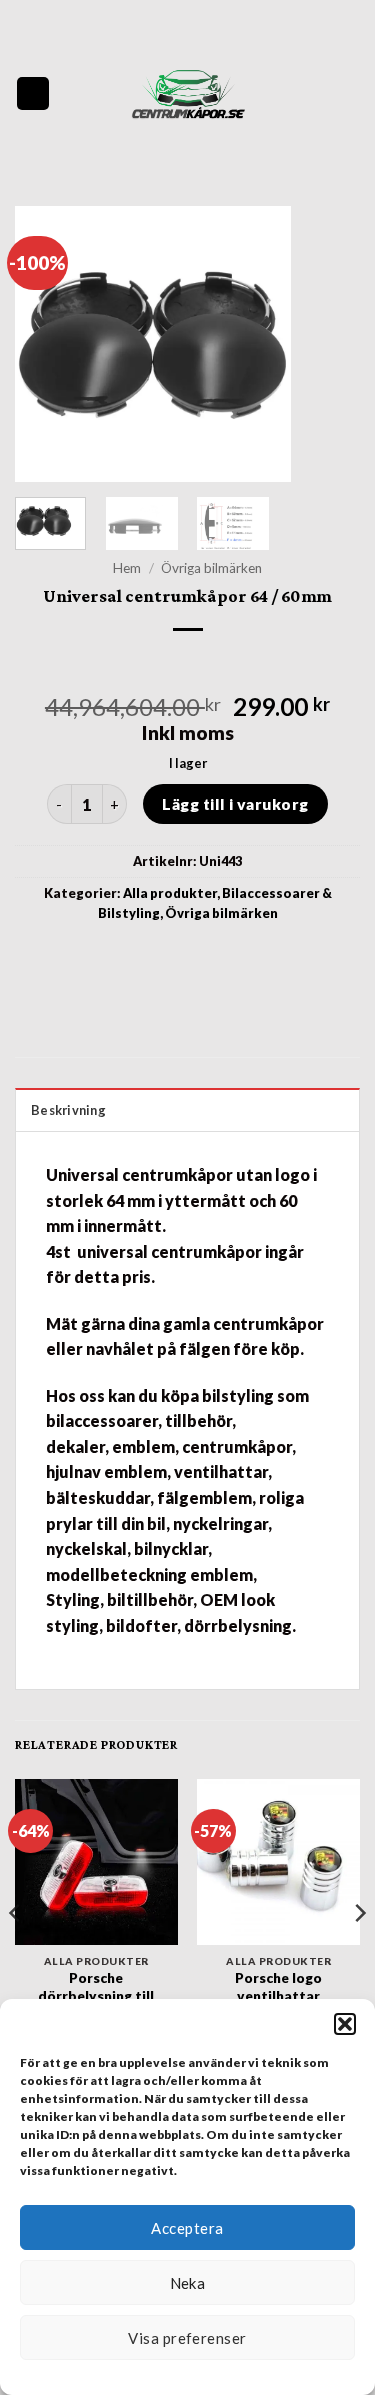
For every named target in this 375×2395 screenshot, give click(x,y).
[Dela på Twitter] (187, 957)
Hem (127, 568)
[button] (345, 2024)
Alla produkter (170, 893)
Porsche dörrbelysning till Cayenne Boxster (96, 1995)
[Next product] (169, 662)
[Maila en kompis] (223, 957)
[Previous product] (205, 662)
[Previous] (47, 343)
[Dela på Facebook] (151, 957)
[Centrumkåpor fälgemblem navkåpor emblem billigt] (188, 93)
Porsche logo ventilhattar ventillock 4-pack (279, 1995)
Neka (188, 2283)
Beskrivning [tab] (68, 1110)
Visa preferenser (187, 2338)
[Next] (328, 343)
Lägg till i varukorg (235, 804)
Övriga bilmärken (211, 568)
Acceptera (187, 2228)
